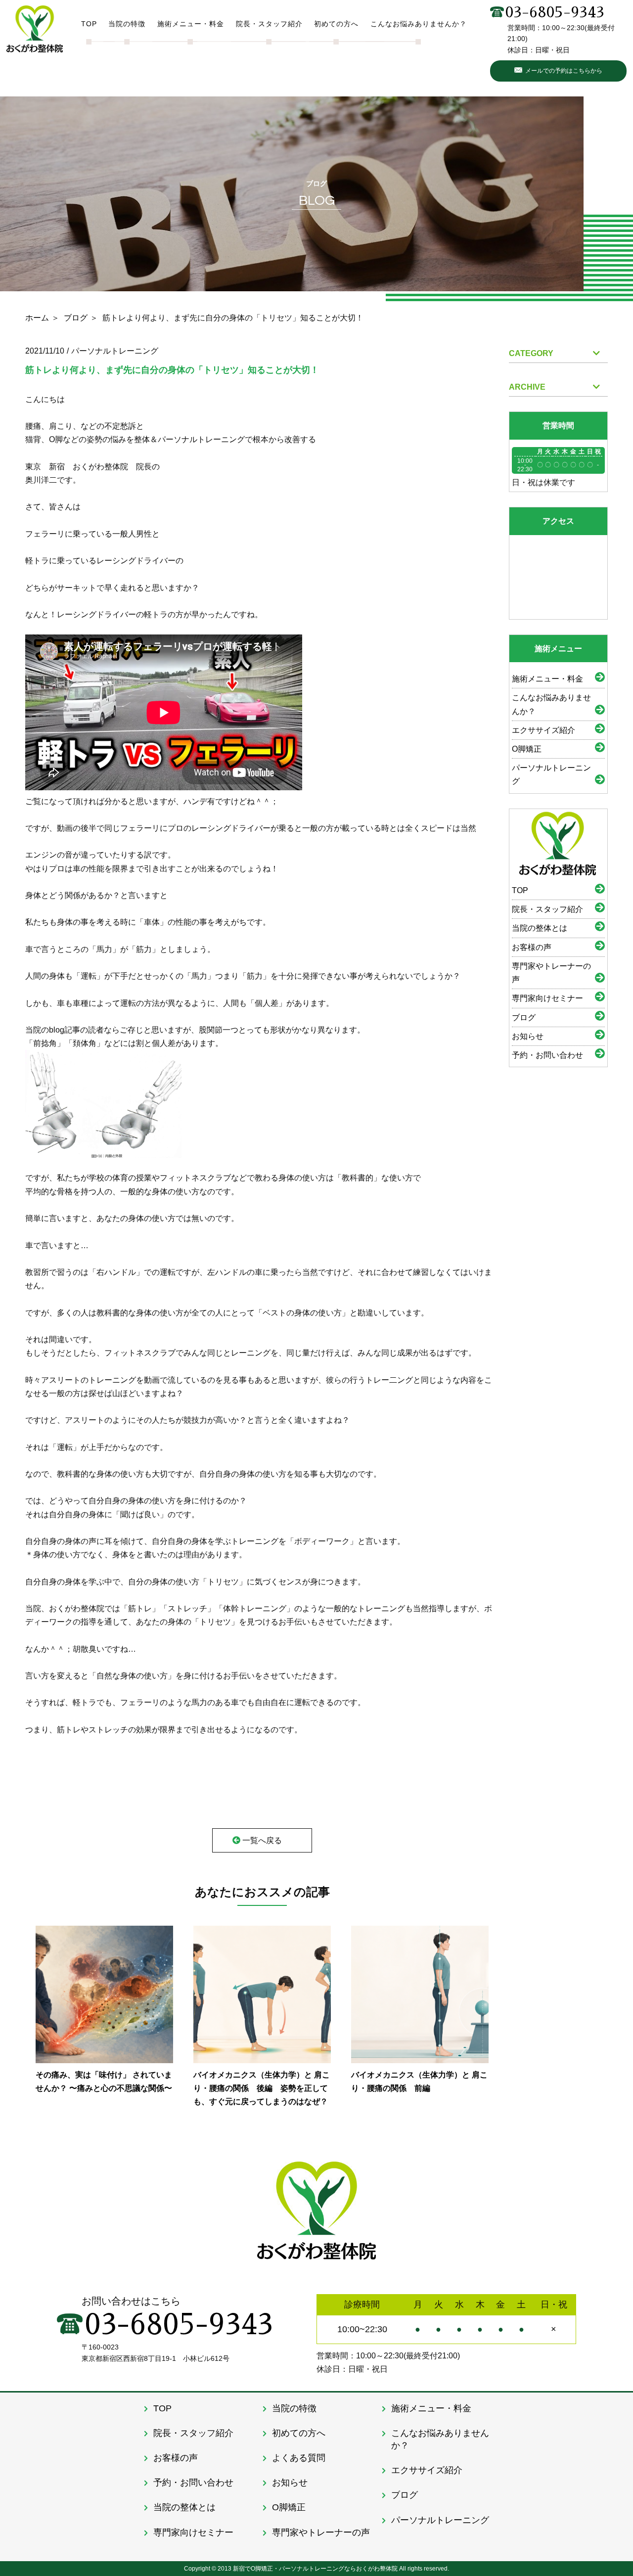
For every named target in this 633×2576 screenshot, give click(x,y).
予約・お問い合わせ (547, 1055)
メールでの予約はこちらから (564, 71)
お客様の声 (532, 947)
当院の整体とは (540, 928)
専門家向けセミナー (547, 998)
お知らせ (528, 1036)
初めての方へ (299, 2433)
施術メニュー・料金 (547, 679)
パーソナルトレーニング (551, 774)
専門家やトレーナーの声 (551, 973)
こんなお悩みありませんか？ (551, 704)
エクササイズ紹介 (543, 730)
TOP (520, 890)
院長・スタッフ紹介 (547, 909)
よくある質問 (299, 2458)
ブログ (76, 318)
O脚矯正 (527, 749)
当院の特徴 (294, 2408)
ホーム (37, 318)
